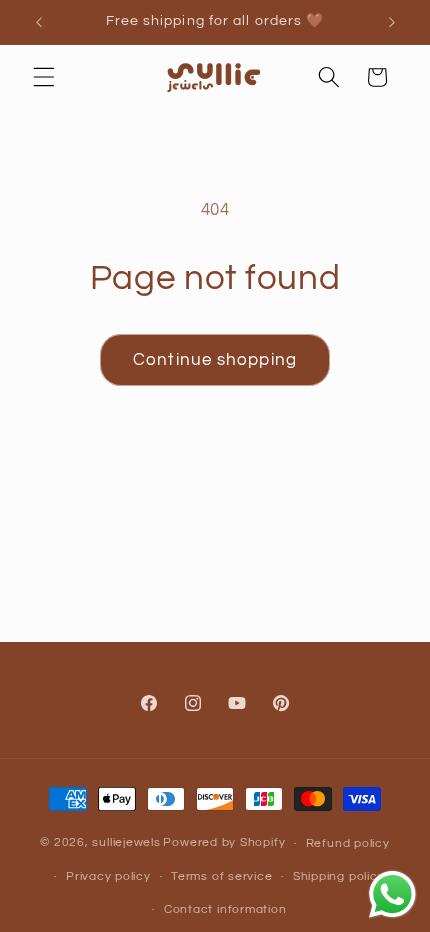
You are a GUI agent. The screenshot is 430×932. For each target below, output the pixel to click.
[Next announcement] (392, 22)
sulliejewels (126, 843)
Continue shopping (215, 359)
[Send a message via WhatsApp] (392, 894)
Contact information (225, 909)
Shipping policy (339, 876)
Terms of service (221, 876)
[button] (44, 77)
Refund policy (348, 843)
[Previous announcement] (39, 22)
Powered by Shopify (224, 843)
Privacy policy (108, 876)
